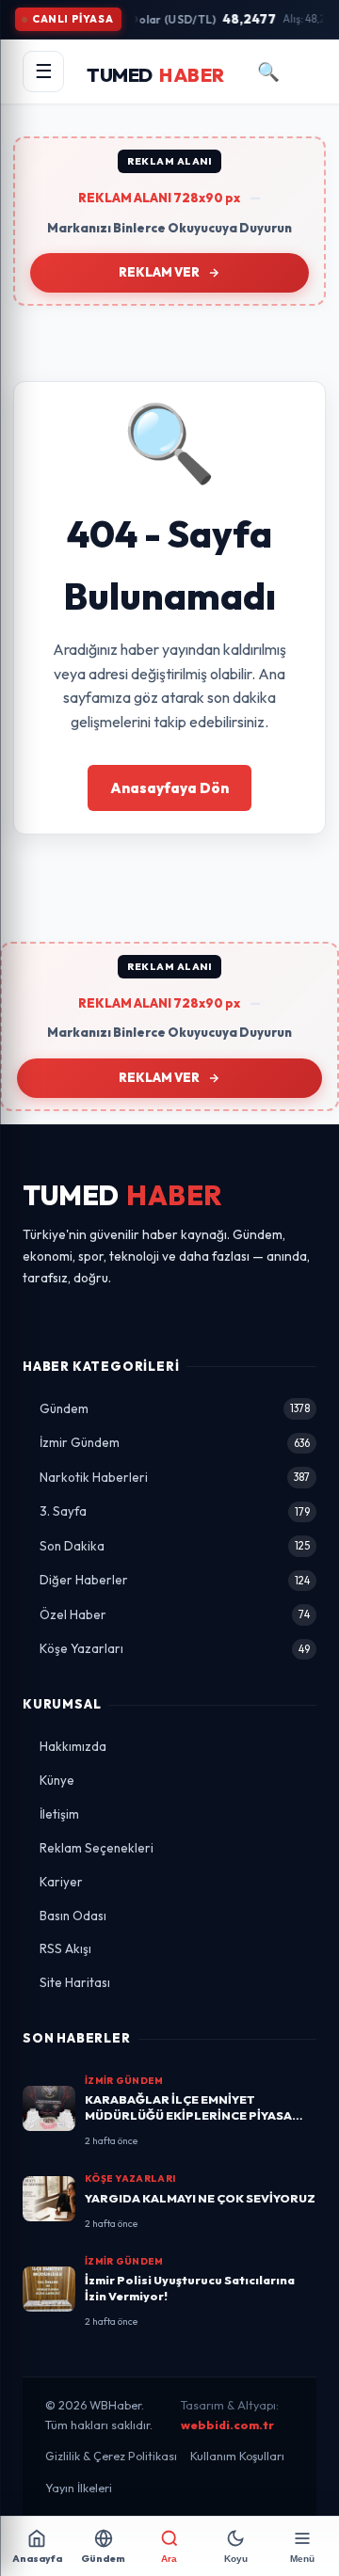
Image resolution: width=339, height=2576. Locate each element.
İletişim (59, 1814)
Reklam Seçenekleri (97, 1848)
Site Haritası (75, 1982)
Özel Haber (175, 1614)
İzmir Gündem (175, 1442)
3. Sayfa (175, 1511)
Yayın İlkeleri (79, 2488)
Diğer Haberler (175, 1580)
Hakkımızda (73, 1746)
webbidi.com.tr (227, 2425)
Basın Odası (73, 1916)
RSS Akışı (65, 1948)
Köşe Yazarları (175, 1648)
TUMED (123, 1195)
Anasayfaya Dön (169, 788)
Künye (57, 1780)
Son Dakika (175, 1546)
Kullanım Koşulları (237, 2456)
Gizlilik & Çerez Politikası (111, 2456)
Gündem (175, 1408)
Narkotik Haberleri (175, 1477)
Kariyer (61, 1882)
